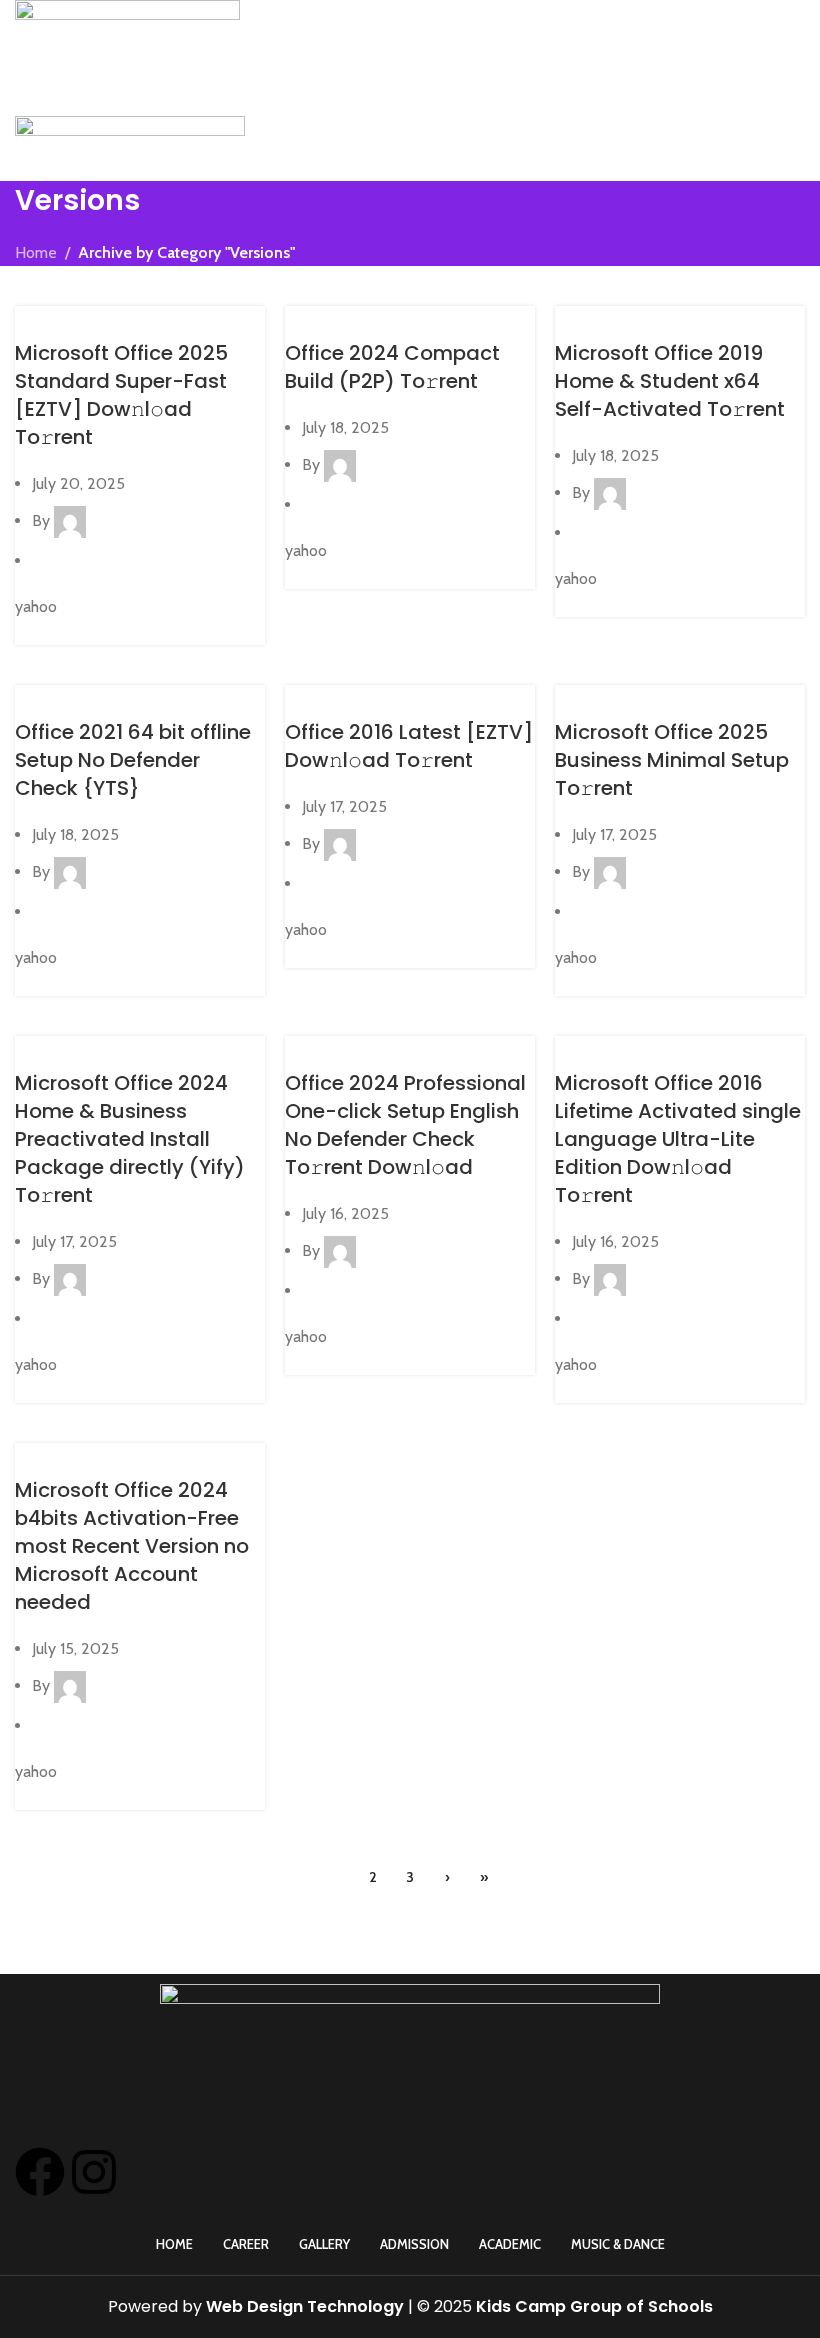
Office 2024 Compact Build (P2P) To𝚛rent (392, 367)
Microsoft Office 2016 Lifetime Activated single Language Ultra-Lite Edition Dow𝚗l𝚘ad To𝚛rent (678, 1139)
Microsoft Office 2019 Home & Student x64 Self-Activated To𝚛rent (670, 381)
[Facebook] (40, 2172)
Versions (53, 318)
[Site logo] (127, 30)
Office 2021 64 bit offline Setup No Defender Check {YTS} (133, 760)
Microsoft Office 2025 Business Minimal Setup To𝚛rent (672, 760)
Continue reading (74, 631)
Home (36, 252)
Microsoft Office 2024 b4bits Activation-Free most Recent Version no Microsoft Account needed (132, 1546)
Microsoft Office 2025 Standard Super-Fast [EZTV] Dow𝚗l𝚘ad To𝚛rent (121, 395)
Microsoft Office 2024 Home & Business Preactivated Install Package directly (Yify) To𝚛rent (130, 1139)
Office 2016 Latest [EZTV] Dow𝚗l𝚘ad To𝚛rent (409, 746)
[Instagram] (94, 2172)
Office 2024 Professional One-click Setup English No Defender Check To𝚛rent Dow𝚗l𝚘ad (405, 1125)
